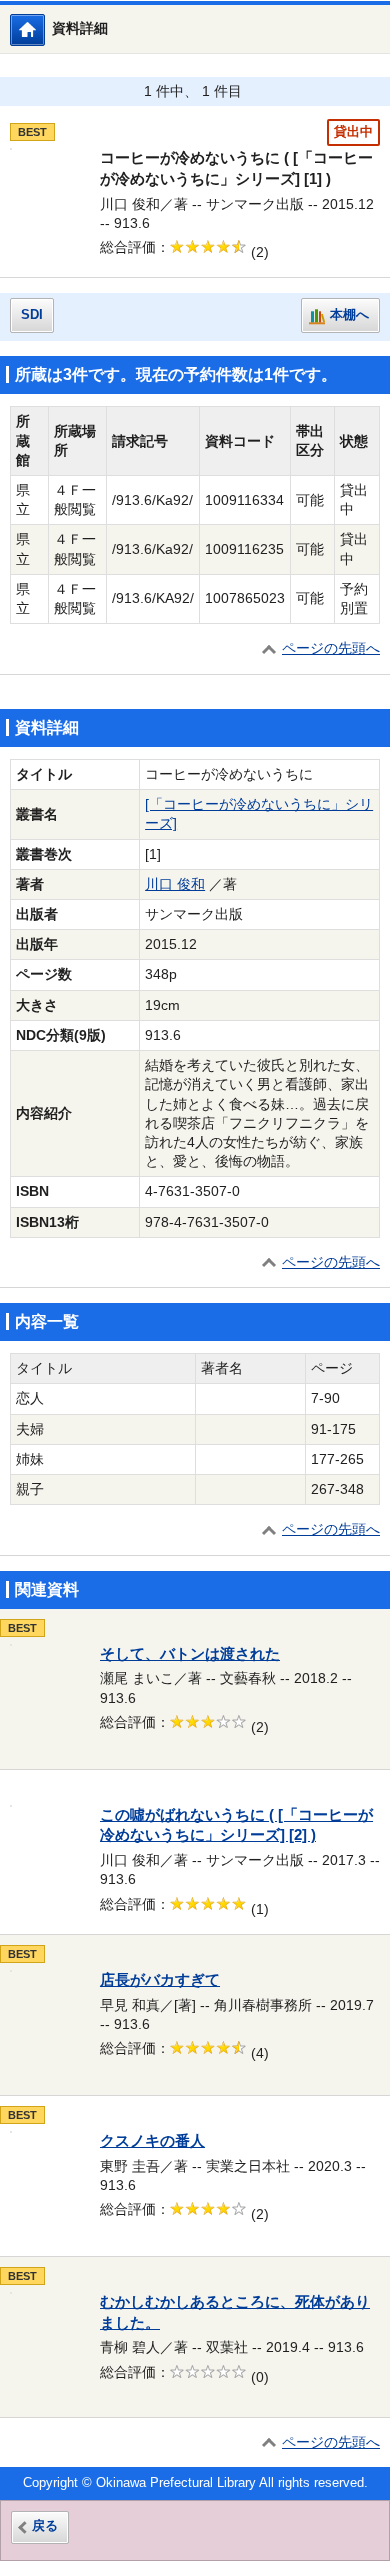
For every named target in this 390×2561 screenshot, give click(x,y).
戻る (45, 2526)
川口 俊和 (175, 884)
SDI (32, 315)
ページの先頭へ (331, 648)
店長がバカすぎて (160, 1980)
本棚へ (349, 315)
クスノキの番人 (152, 2141)
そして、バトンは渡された (190, 1654)
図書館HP (44, 29)
